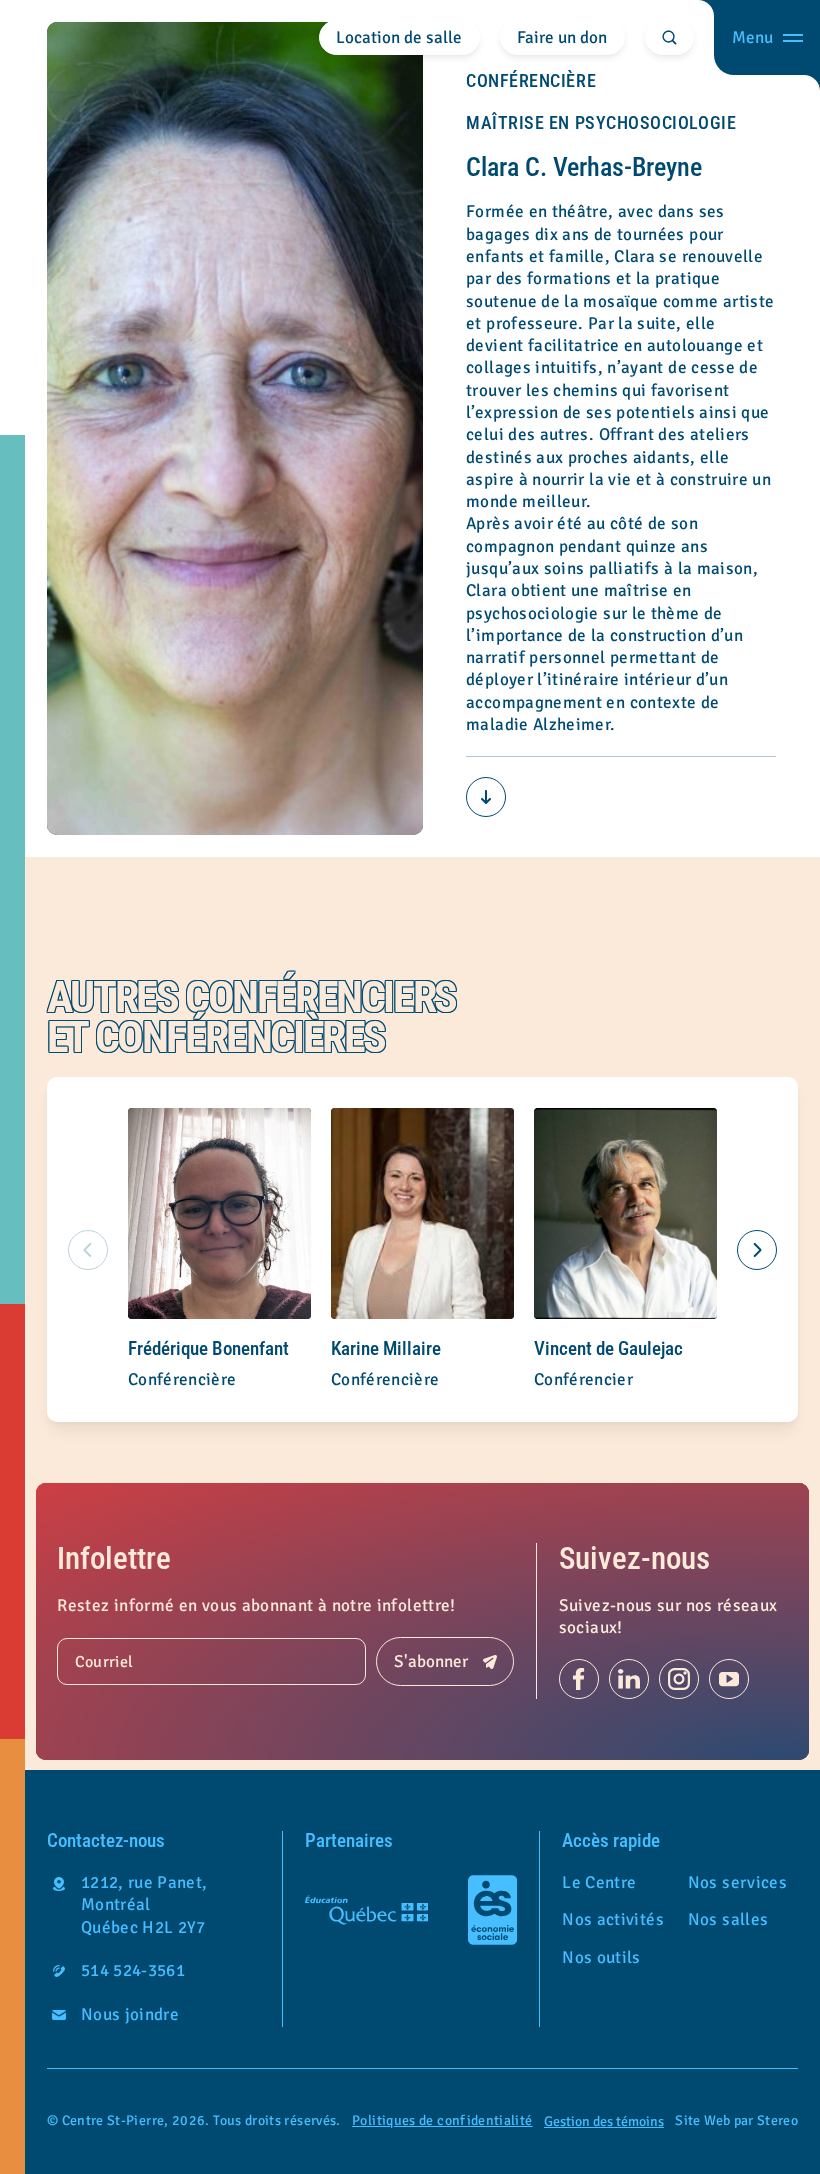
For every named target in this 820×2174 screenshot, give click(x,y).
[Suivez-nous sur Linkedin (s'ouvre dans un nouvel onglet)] (629, 1679)
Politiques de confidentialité (442, 2120)
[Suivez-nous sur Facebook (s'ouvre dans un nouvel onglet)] (579, 1679)
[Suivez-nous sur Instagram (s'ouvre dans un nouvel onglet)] (679, 1679)
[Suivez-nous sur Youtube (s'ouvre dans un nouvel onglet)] (729, 1679)
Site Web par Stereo (736, 2121)
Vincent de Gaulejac (608, 1349)
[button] (757, 1250)
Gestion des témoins (604, 2121)
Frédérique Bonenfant (208, 1349)
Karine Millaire (386, 1349)
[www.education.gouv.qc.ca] (367, 1910)
